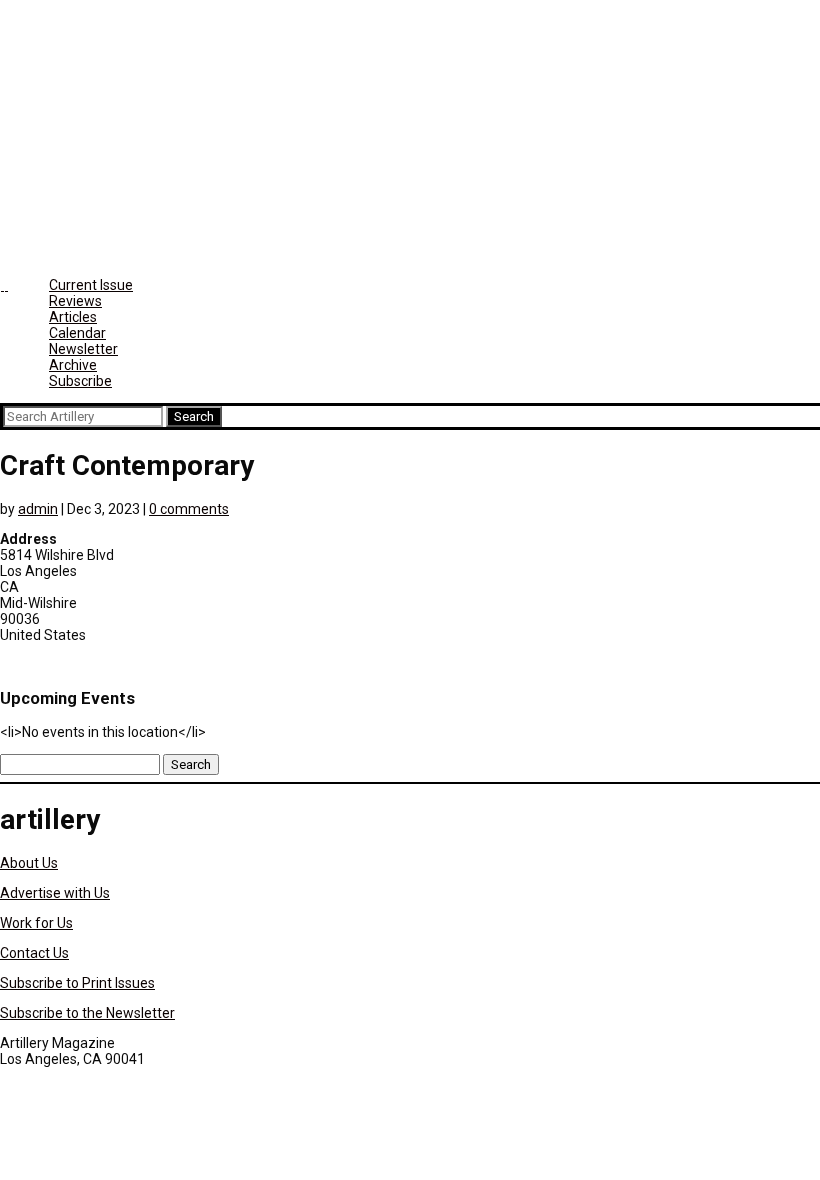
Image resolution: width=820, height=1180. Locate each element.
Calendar (77, 333)
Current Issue (91, 285)
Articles (73, 317)
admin (38, 509)
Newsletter (83, 349)
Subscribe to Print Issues (77, 983)
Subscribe (80, 381)
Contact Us (34, 953)
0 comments (189, 509)
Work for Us (36, 923)
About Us (29, 863)
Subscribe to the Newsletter (87, 1013)
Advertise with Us (55, 893)
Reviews (75, 301)
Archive (73, 365)
